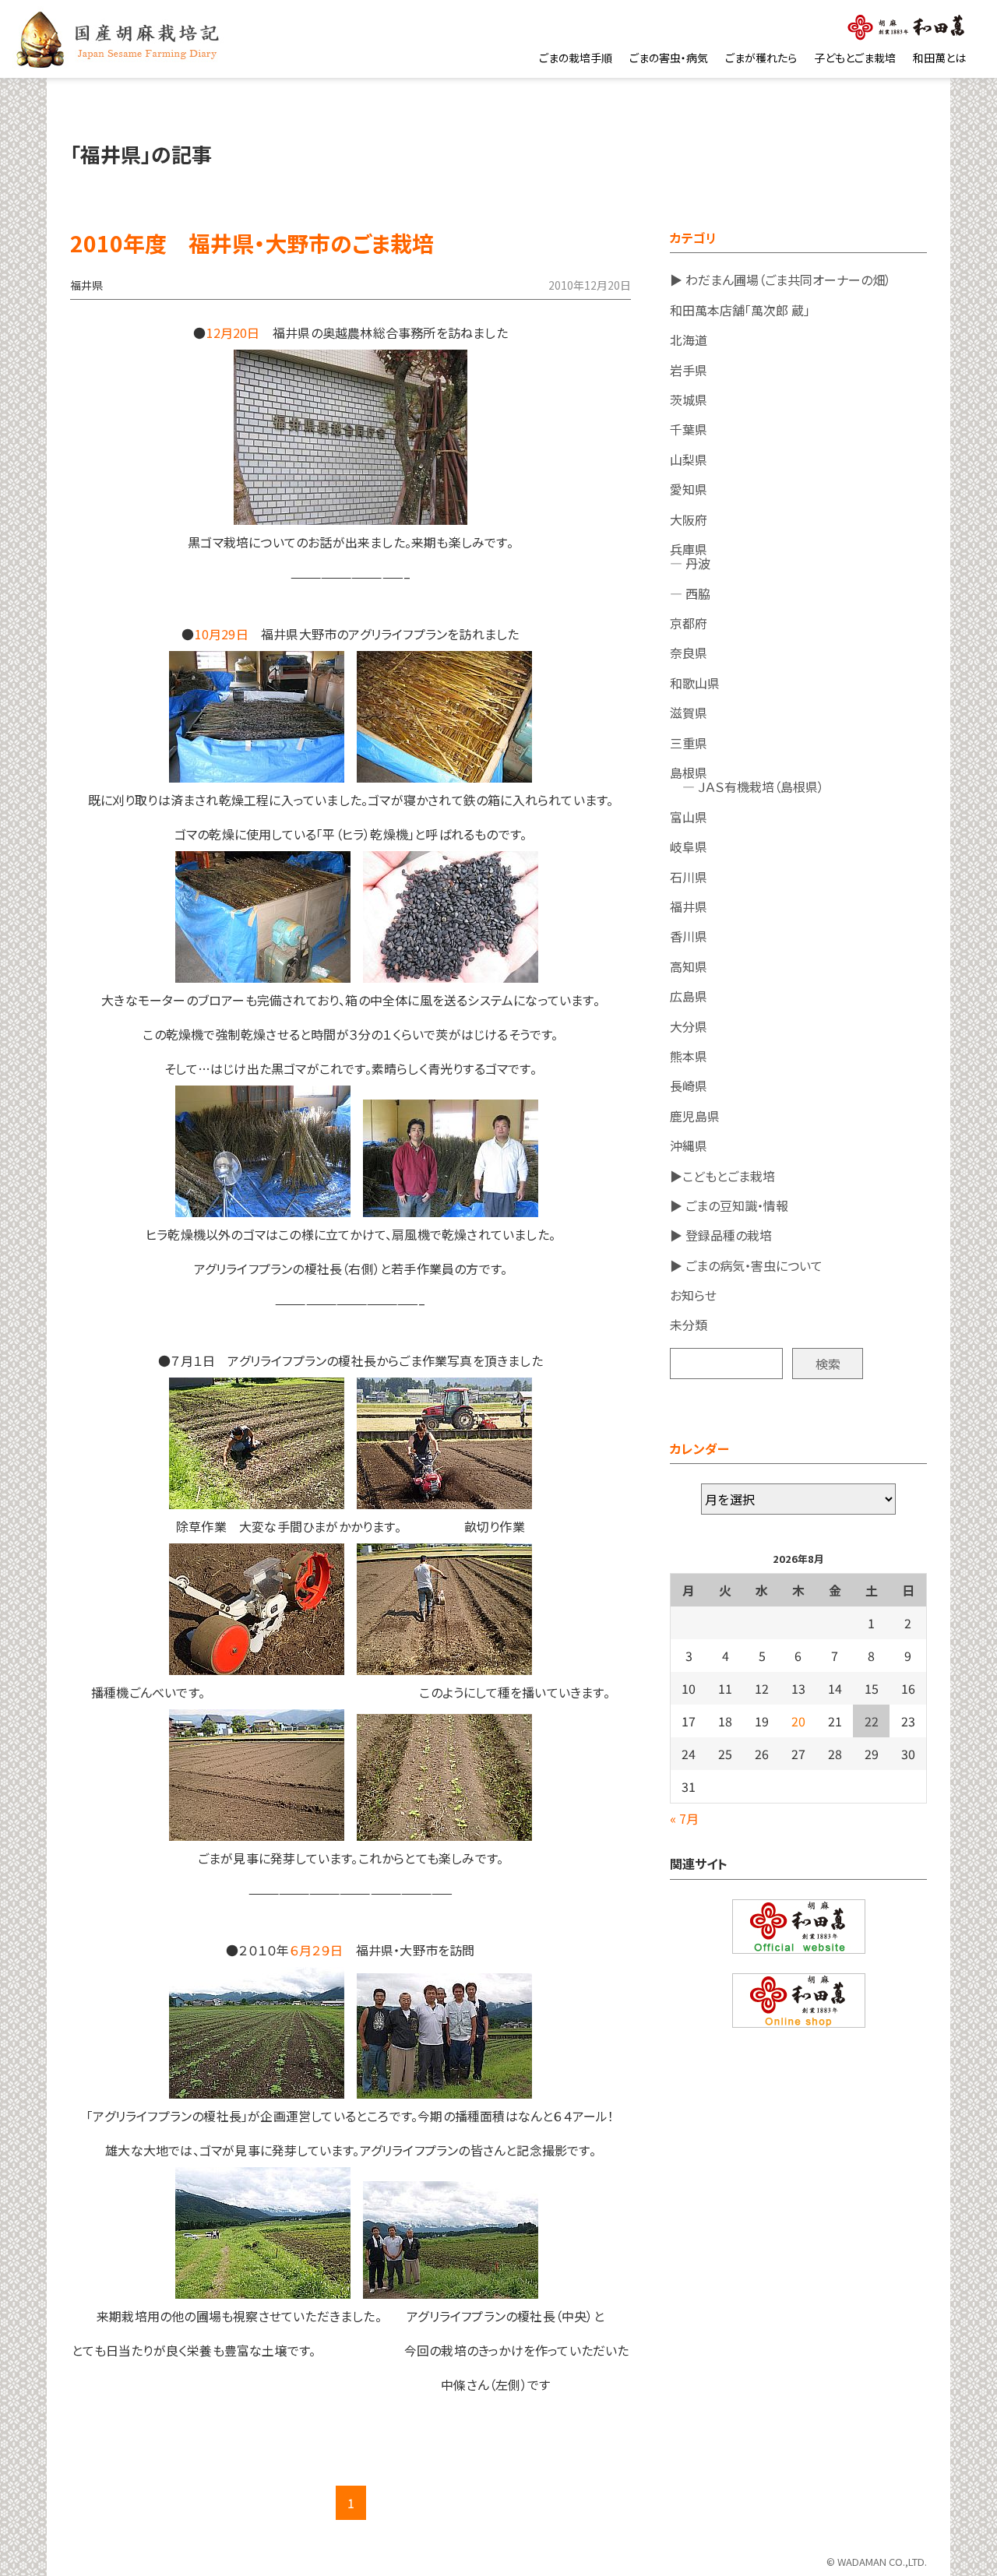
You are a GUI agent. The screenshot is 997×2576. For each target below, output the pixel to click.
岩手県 (689, 370)
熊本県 (689, 1056)
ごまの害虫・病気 (669, 58)
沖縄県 (689, 1145)
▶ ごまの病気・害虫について (746, 1265)
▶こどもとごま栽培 (722, 1176)
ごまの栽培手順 (576, 58)
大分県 (689, 1026)
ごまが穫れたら (761, 58)
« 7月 (684, 1818)
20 (798, 1721)
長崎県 (689, 1086)
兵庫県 (689, 549)
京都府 (689, 623)
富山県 (689, 817)
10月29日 (222, 634)
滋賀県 (689, 713)
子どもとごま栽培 (855, 58)
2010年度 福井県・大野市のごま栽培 (252, 243)
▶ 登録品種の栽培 (721, 1235)
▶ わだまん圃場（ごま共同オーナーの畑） (780, 280)
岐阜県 (689, 846)
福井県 (689, 906)
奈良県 (689, 653)
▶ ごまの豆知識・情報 (729, 1205)
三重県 (689, 743)
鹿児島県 (695, 1116)
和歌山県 (695, 683)
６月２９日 (317, 1950)
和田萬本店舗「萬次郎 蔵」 (740, 310)
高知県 (689, 966)
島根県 (689, 772)
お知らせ (693, 1295)
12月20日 (233, 333)
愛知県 (689, 489)
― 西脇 (690, 593)
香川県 (689, 936)
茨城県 (689, 399)
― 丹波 (690, 563)
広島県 (689, 996)
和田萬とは (939, 58)
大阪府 (689, 519)
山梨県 (689, 459)
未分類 (689, 1325)
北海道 (689, 340)
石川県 (689, 877)
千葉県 (689, 429)
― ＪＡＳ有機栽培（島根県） (747, 787)
